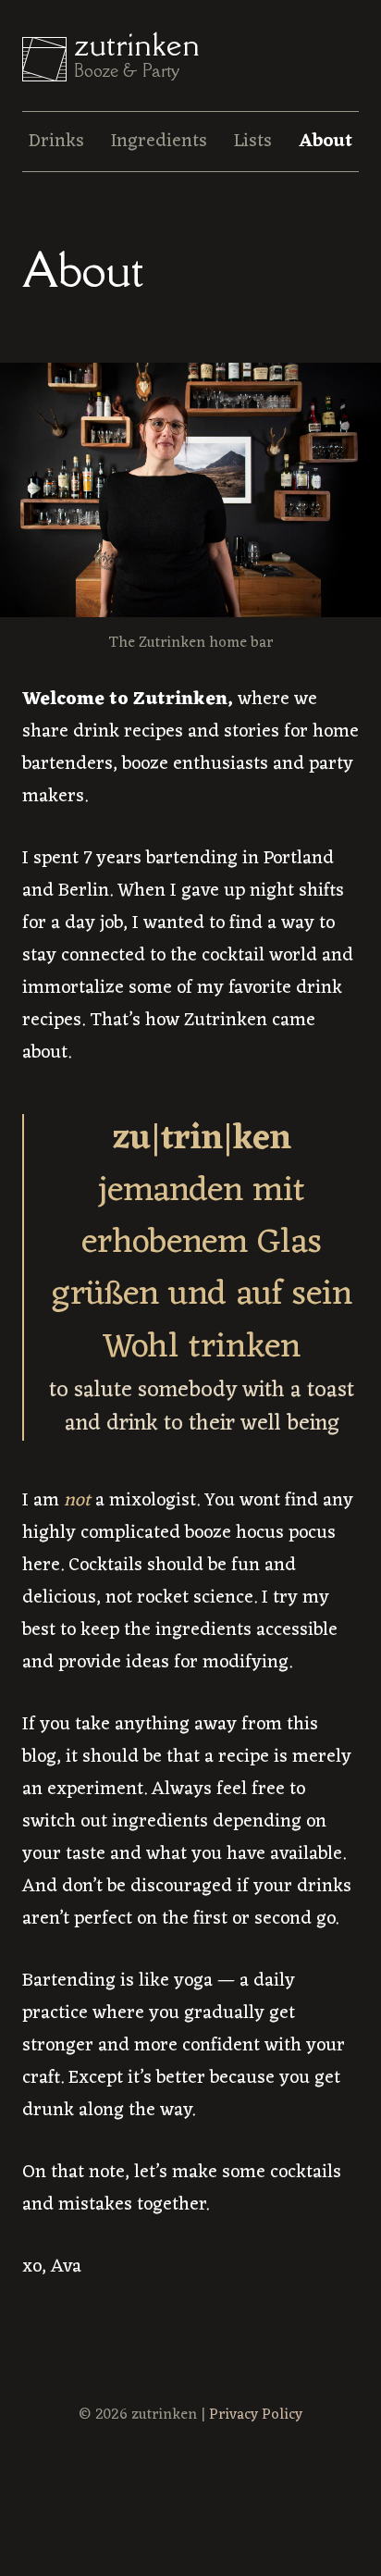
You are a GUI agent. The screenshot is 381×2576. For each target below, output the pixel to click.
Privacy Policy (256, 2415)
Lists (253, 142)
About (326, 142)
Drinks (56, 142)
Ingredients (159, 142)
